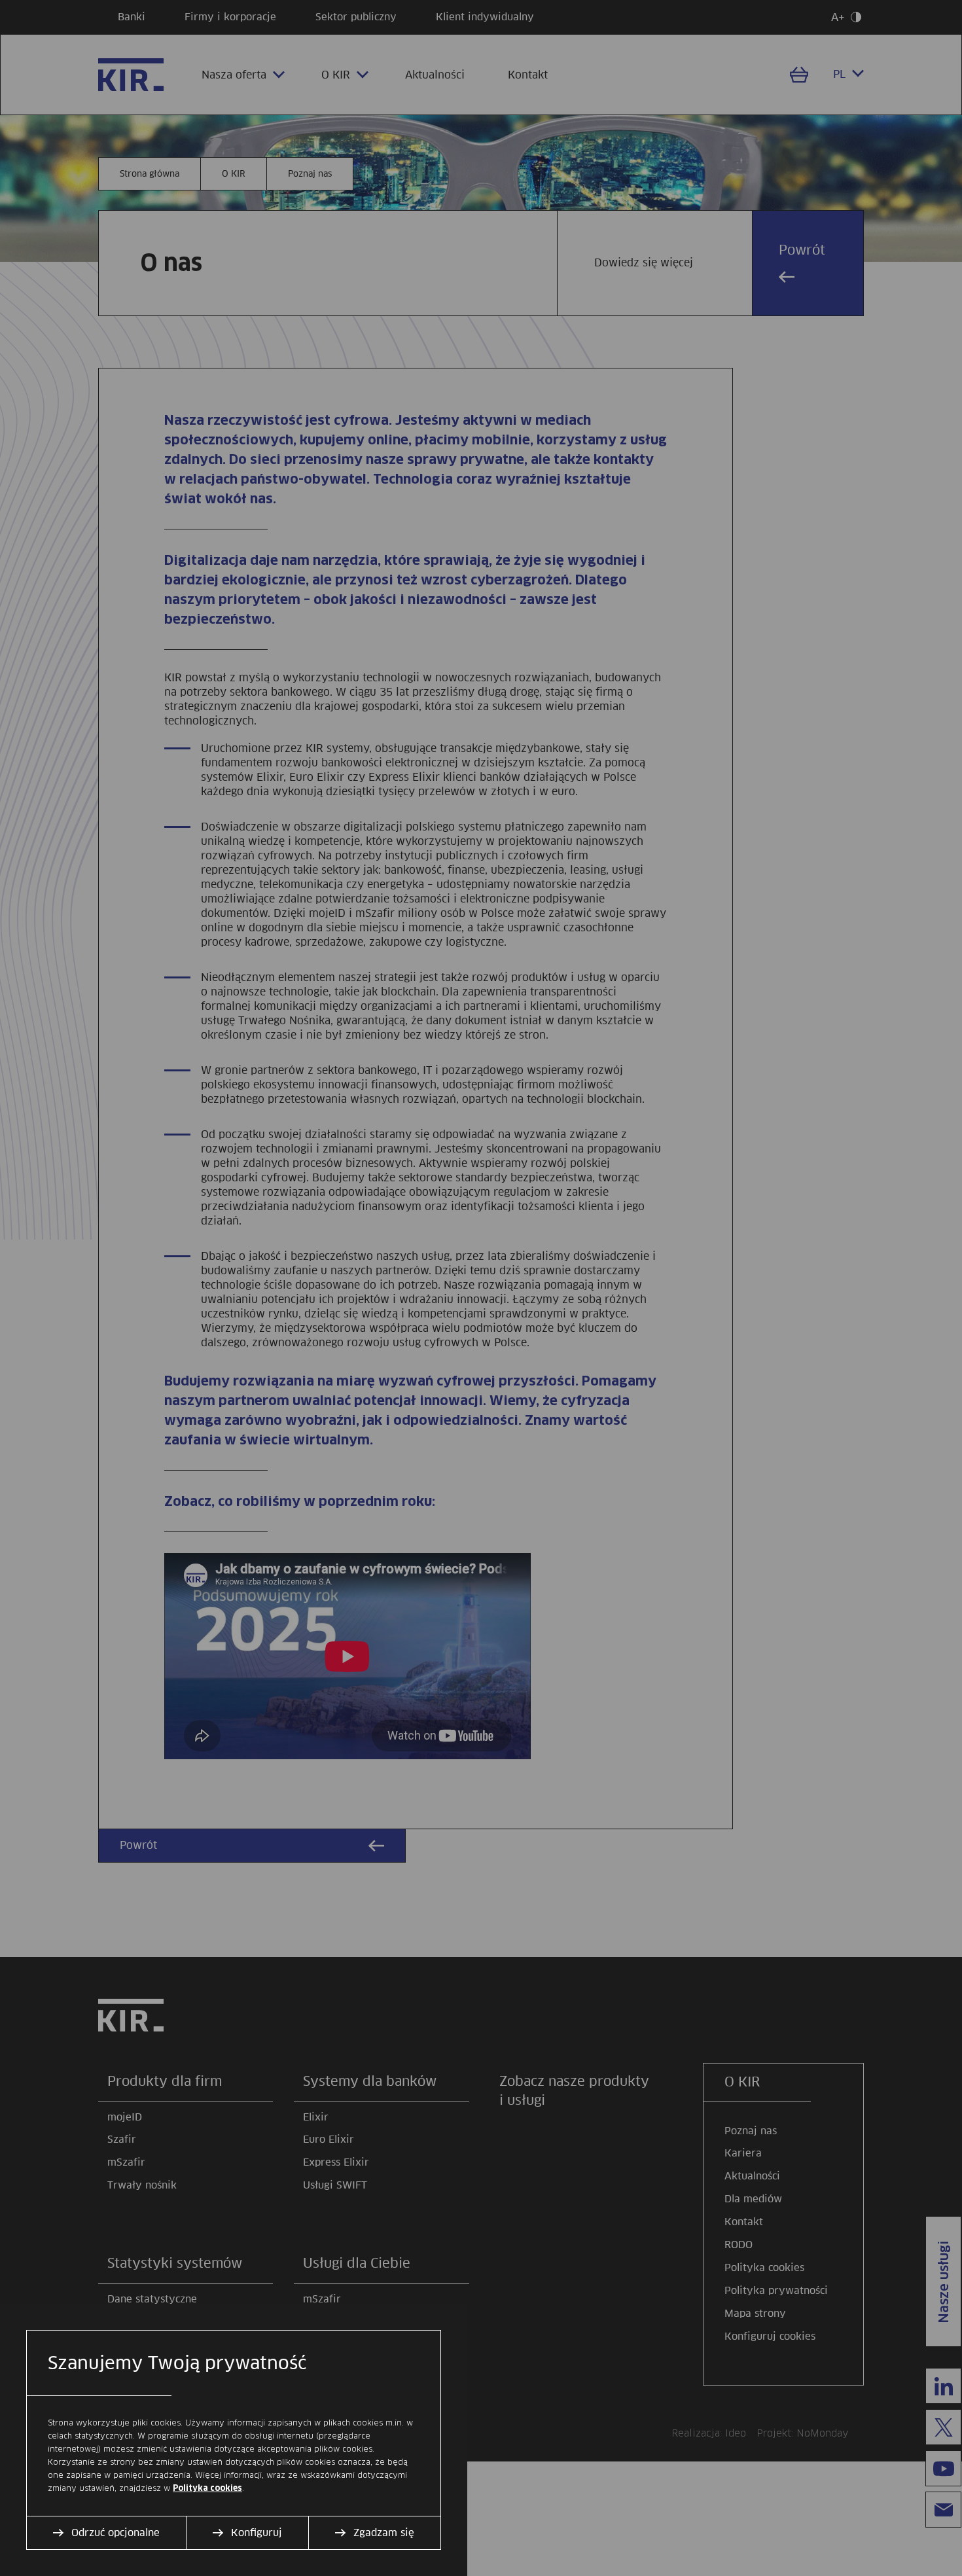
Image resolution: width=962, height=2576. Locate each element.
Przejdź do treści (6, 6)
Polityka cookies (207, 2488)
